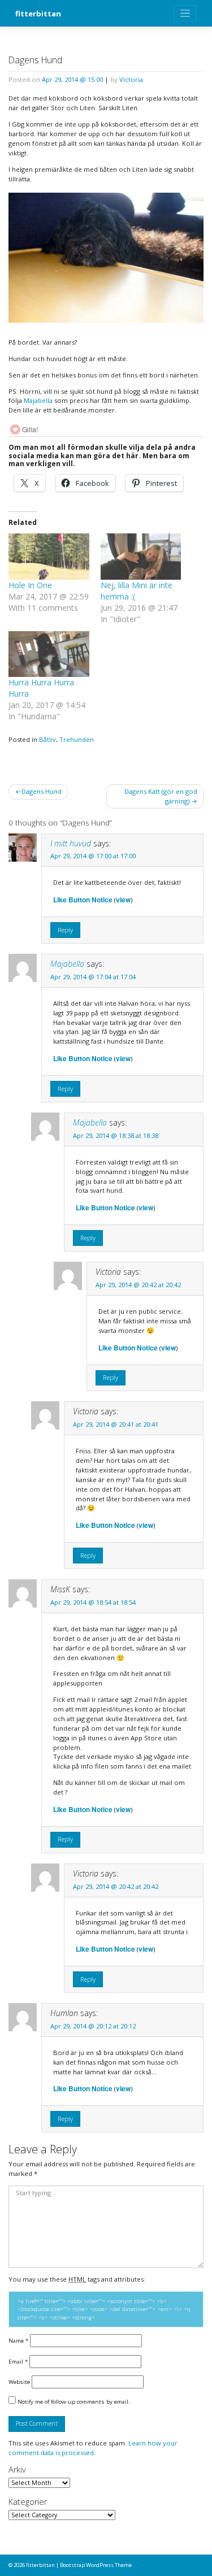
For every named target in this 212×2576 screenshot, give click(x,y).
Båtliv (47, 739)
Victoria (131, 79)
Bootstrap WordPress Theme (96, 2565)
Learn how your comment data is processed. (93, 2448)
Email (18, 2361)
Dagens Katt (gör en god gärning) (161, 796)
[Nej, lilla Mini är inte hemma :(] (141, 556)
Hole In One (30, 585)
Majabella (38, 400)
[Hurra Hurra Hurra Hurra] (49, 654)
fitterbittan (38, 14)
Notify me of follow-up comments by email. (74, 2401)
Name (18, 2340)
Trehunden (77, 739)
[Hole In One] (49, 556)
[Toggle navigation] (185, 13)
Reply (65, 930)
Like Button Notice (83, 900)
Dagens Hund (42, 791)
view (123, 900)
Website (19, 2382)
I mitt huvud (71, 843)
